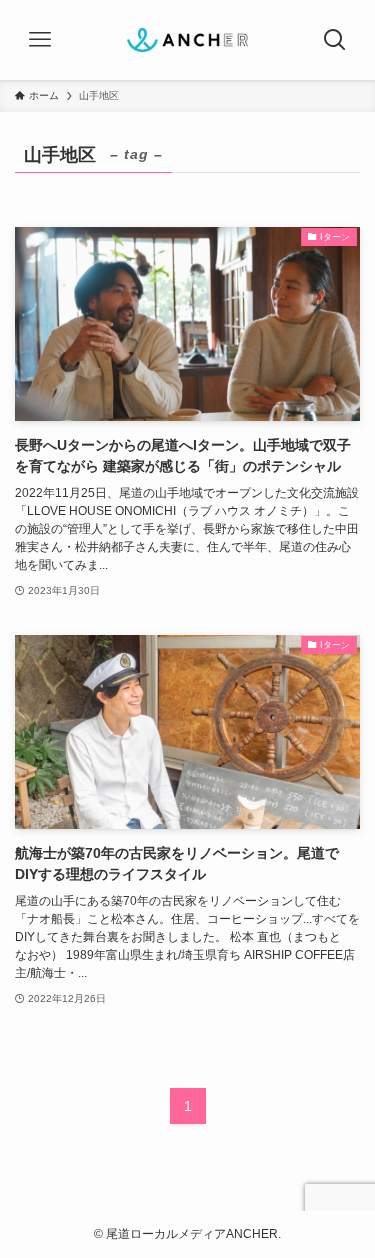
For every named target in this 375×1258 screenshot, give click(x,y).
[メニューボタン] (40, 40)
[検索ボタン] (335, 40)
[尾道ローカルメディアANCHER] (187, 40)
